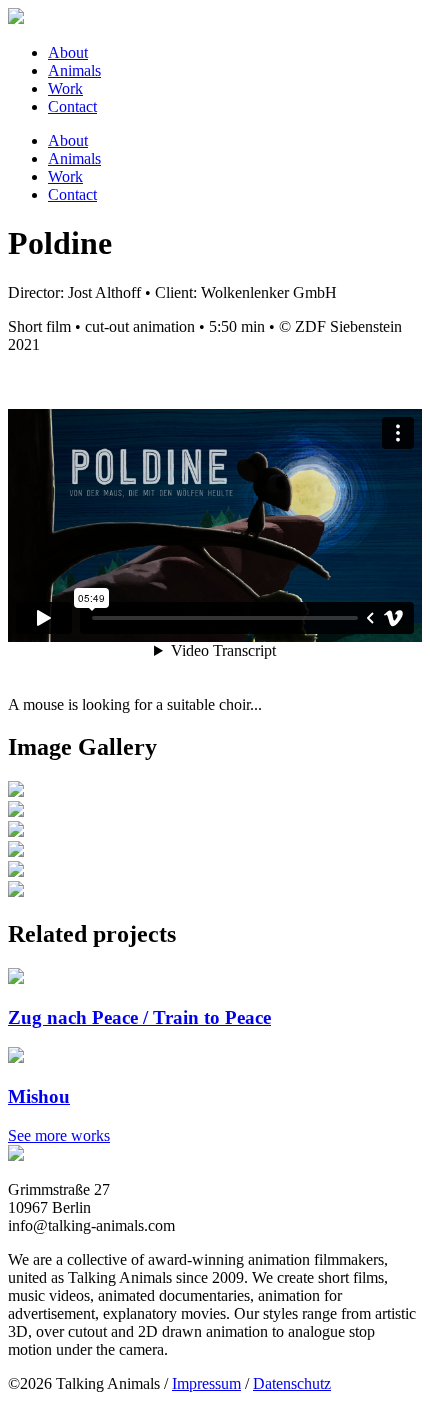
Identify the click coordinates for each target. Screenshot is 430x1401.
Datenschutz (292, 1383)
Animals (74, 70)
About (68, 52)
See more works (59, 1135)
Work (65, 88)
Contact (72, 106)
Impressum (206, 1383)
